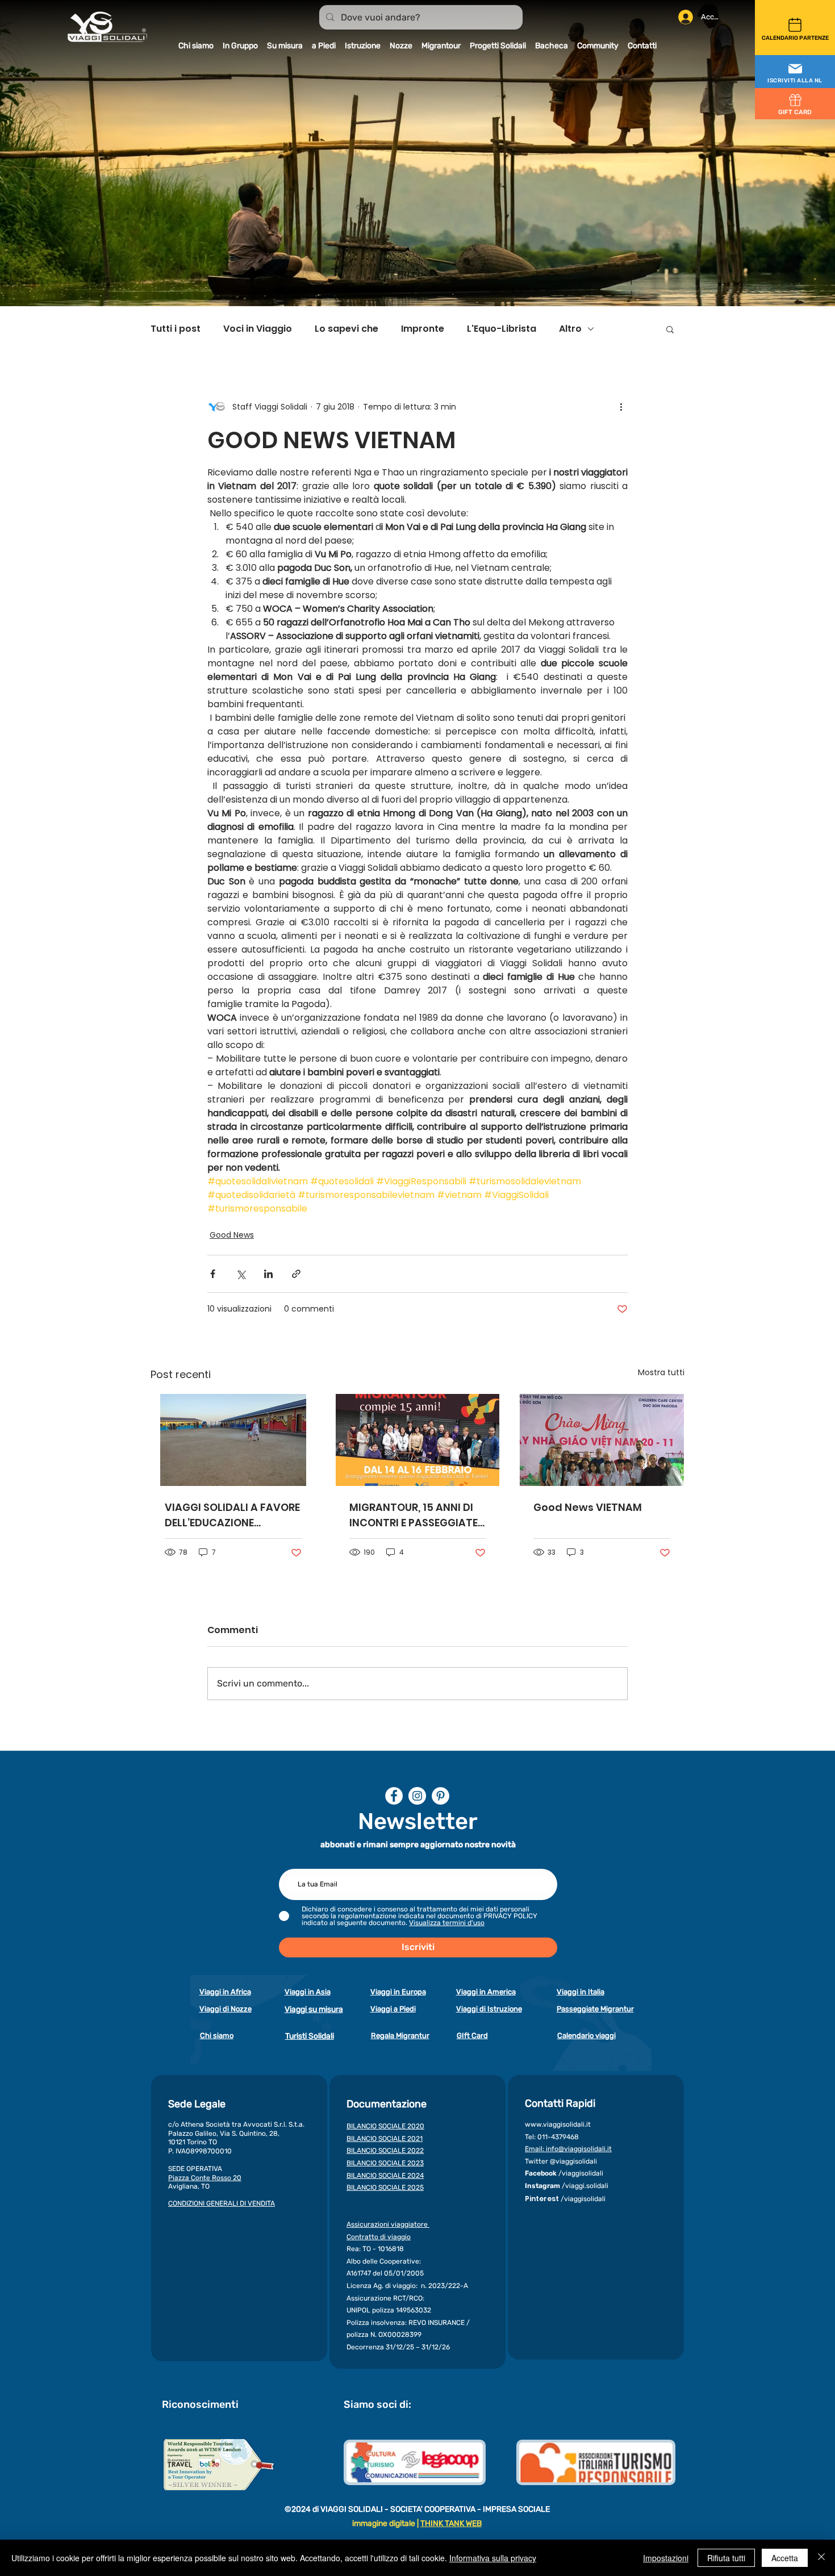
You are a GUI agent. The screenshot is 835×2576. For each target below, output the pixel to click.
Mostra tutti (661, 1372)
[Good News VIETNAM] (602, 1440)
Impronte (423, 329)
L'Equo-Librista (502, 329)
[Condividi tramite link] (296, 1274)
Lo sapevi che (346, 329)
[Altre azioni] (621, 407)
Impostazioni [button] (666, 2558)
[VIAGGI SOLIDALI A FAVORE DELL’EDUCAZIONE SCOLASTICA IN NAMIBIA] (233, 1440)
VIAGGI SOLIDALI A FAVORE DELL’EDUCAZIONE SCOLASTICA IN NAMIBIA (232, 1515)
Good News (232, 1235)
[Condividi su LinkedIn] (268, 1274)
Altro (570, 329)
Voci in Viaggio (258, 329)
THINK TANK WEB (451, 2523)
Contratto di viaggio (379, 2237)
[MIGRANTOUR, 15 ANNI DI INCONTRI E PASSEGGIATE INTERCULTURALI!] (418, 1440)
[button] (795, 72)
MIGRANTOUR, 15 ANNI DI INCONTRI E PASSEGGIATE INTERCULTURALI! (414, 1515)
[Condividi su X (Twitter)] (241, 1274)
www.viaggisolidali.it (558, 2124)
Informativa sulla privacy (493, 2558)
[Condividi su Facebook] (213, 1274)
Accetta (785, 2558)
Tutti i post (176, 329)
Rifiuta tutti (726, 2558)
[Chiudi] (821, 2558)
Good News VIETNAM (588, 1507)
